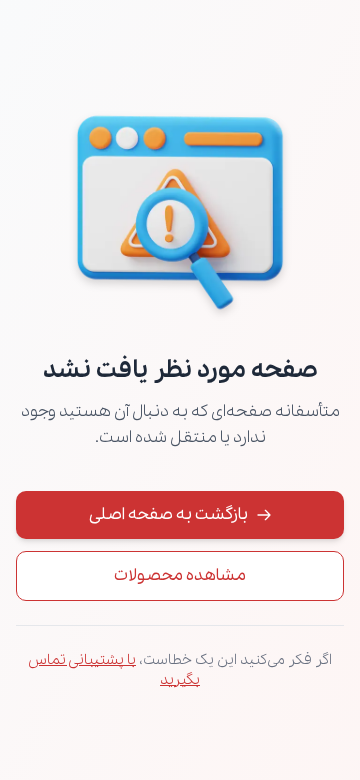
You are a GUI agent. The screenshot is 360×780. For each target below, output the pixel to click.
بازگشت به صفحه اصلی (168, 514)
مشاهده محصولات (180, 575)
